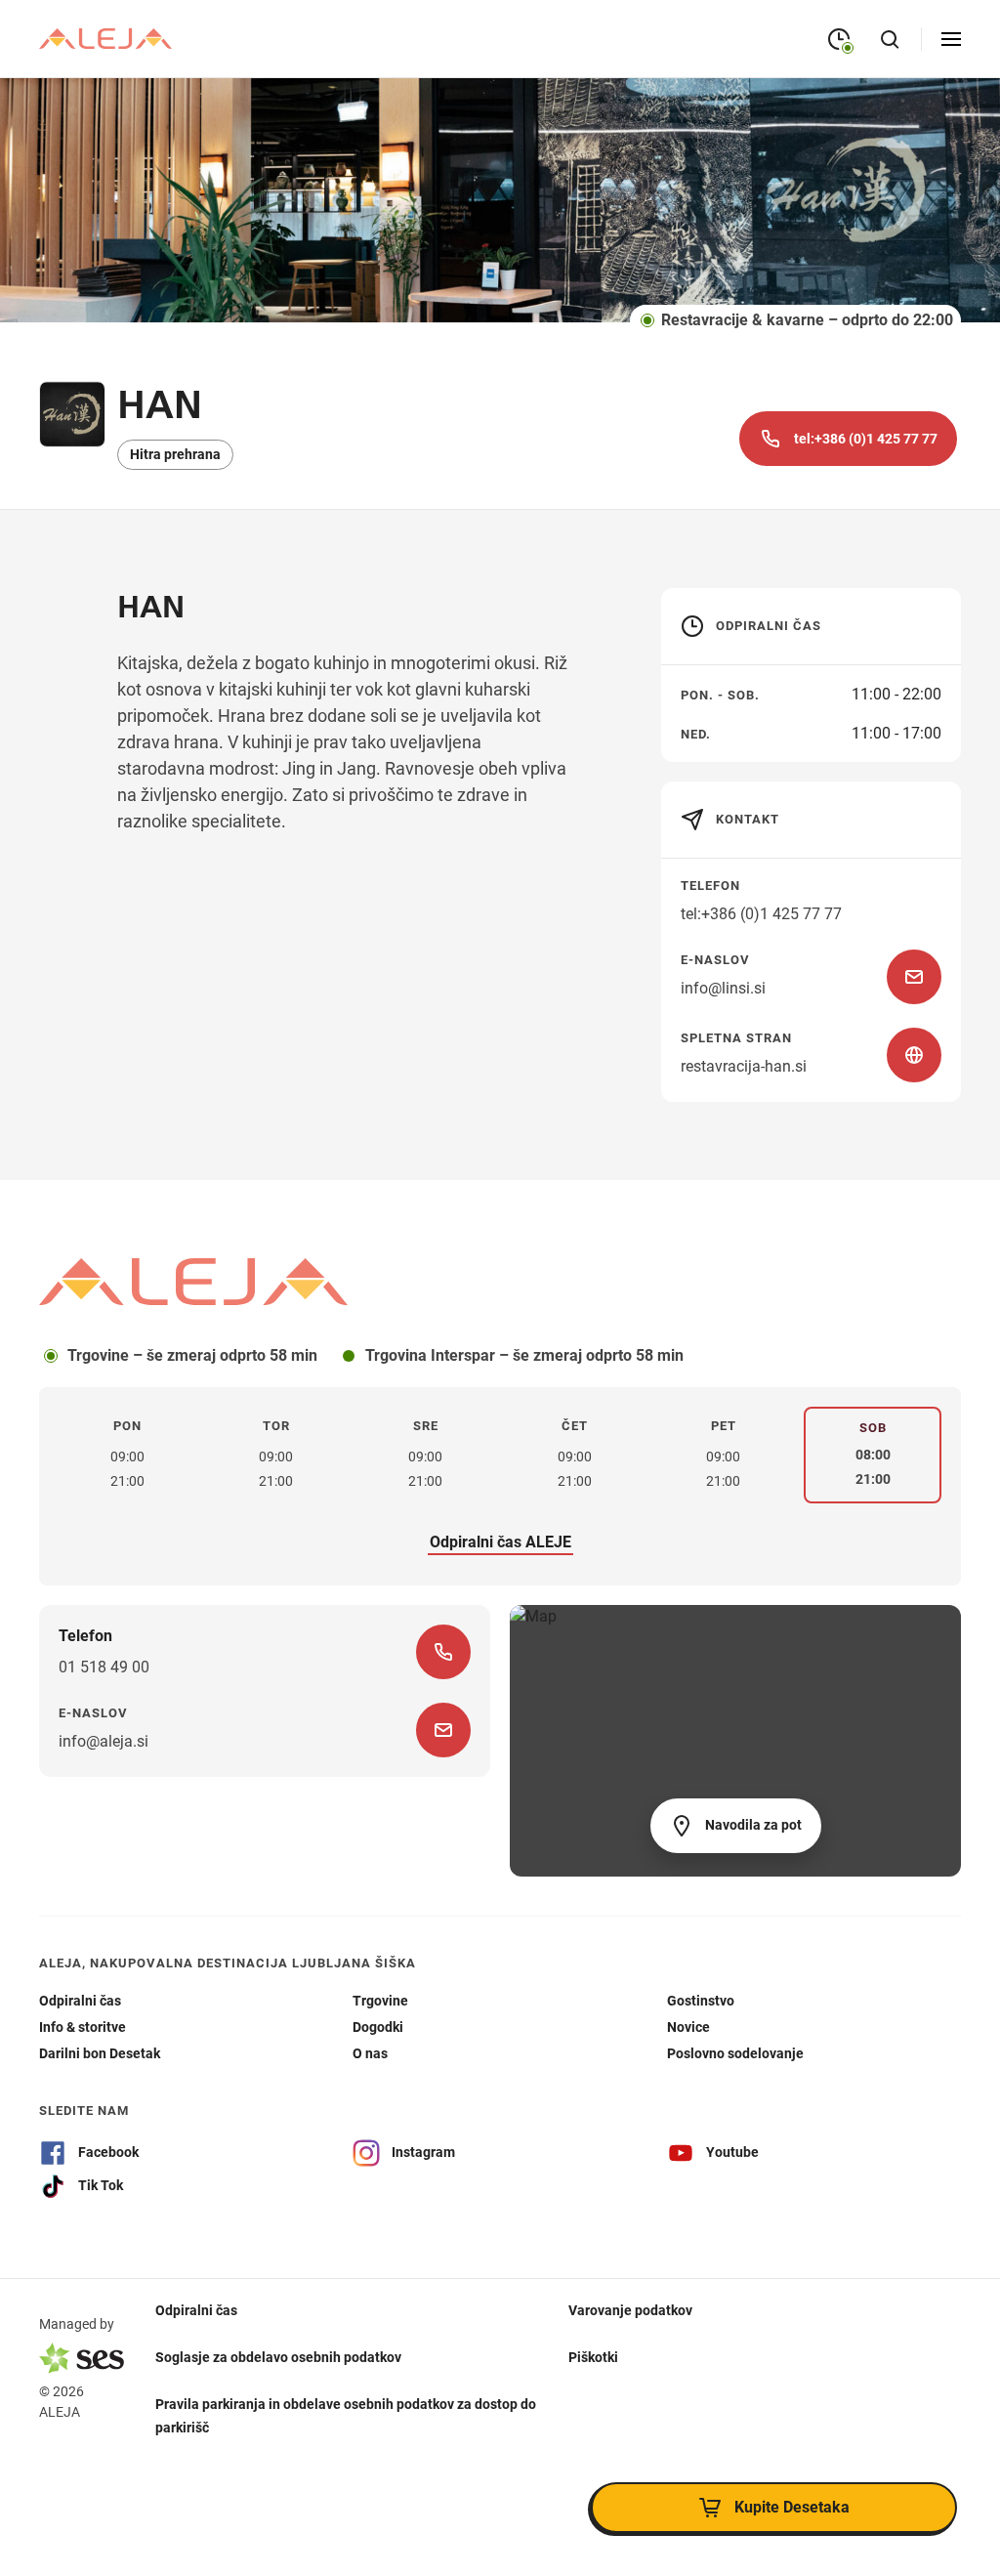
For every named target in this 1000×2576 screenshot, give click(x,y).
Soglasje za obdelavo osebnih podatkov (278, 2357)
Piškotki (593, 2357)
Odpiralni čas (196, 2310)
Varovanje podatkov (630, 2310)
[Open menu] (951, 39)
